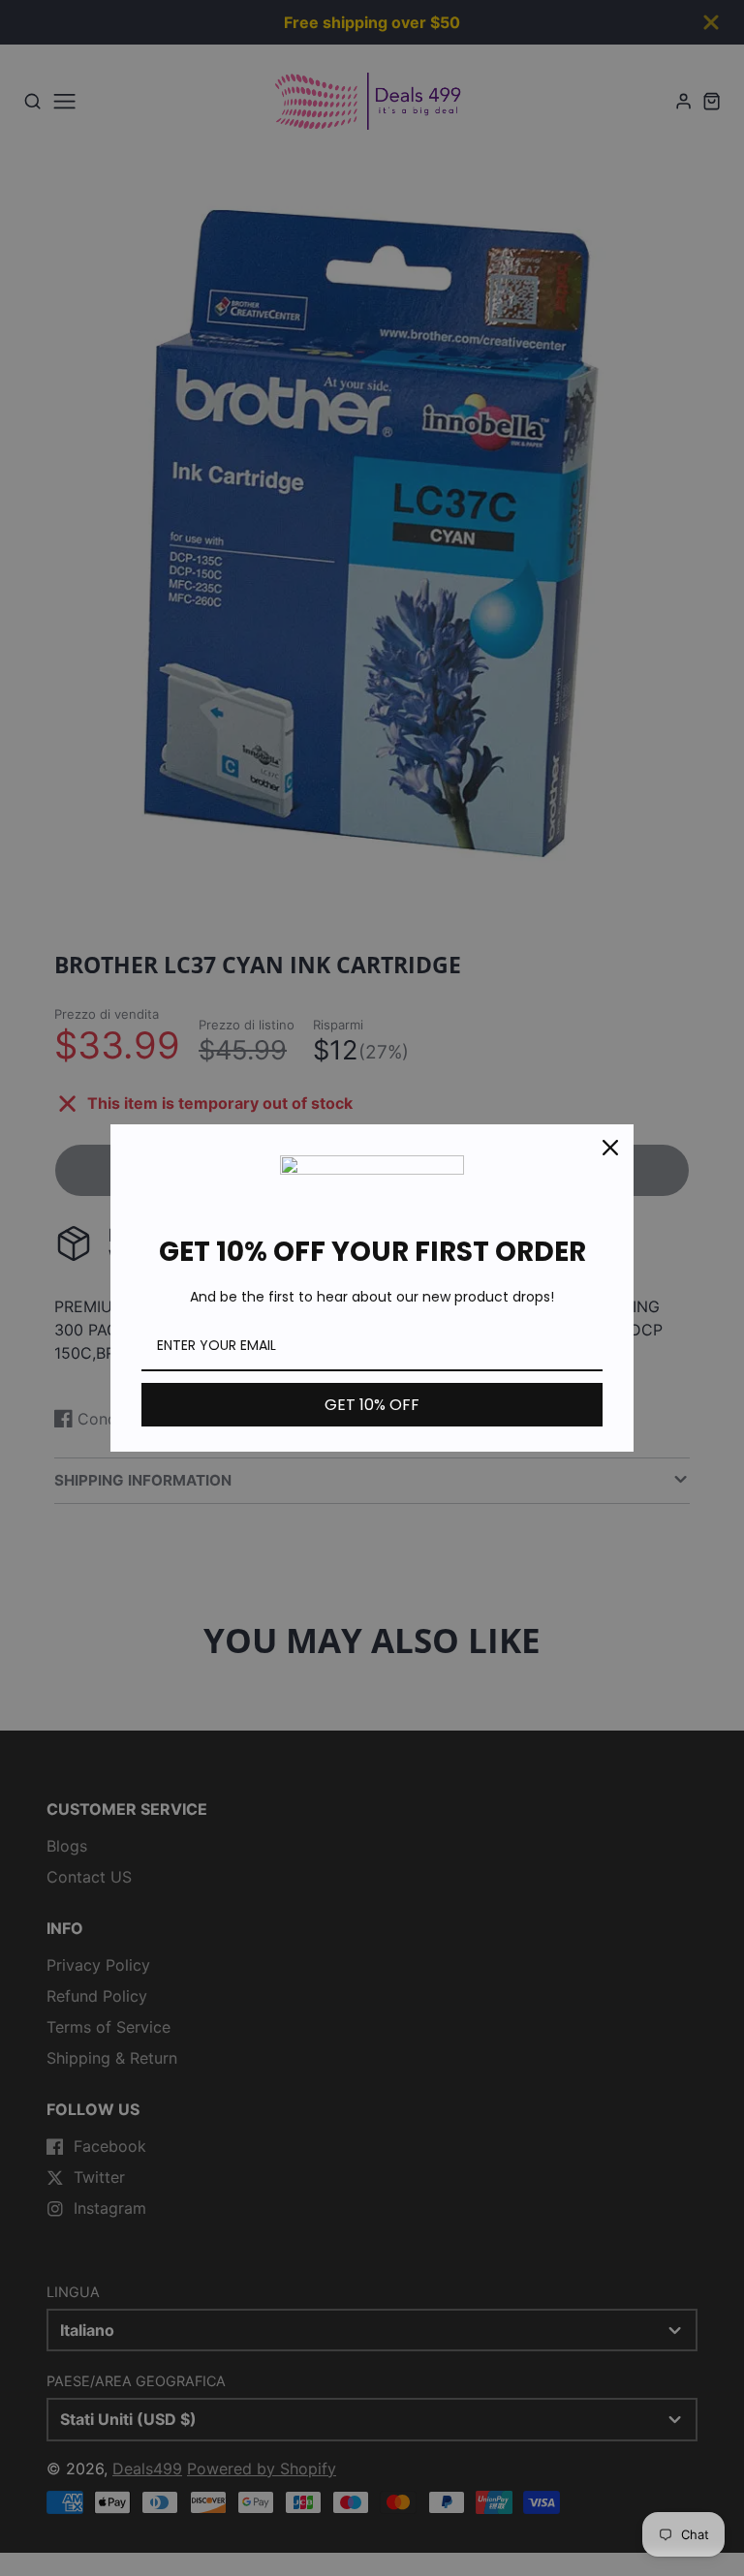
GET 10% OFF (372, 1405)
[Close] (610, 1148)
